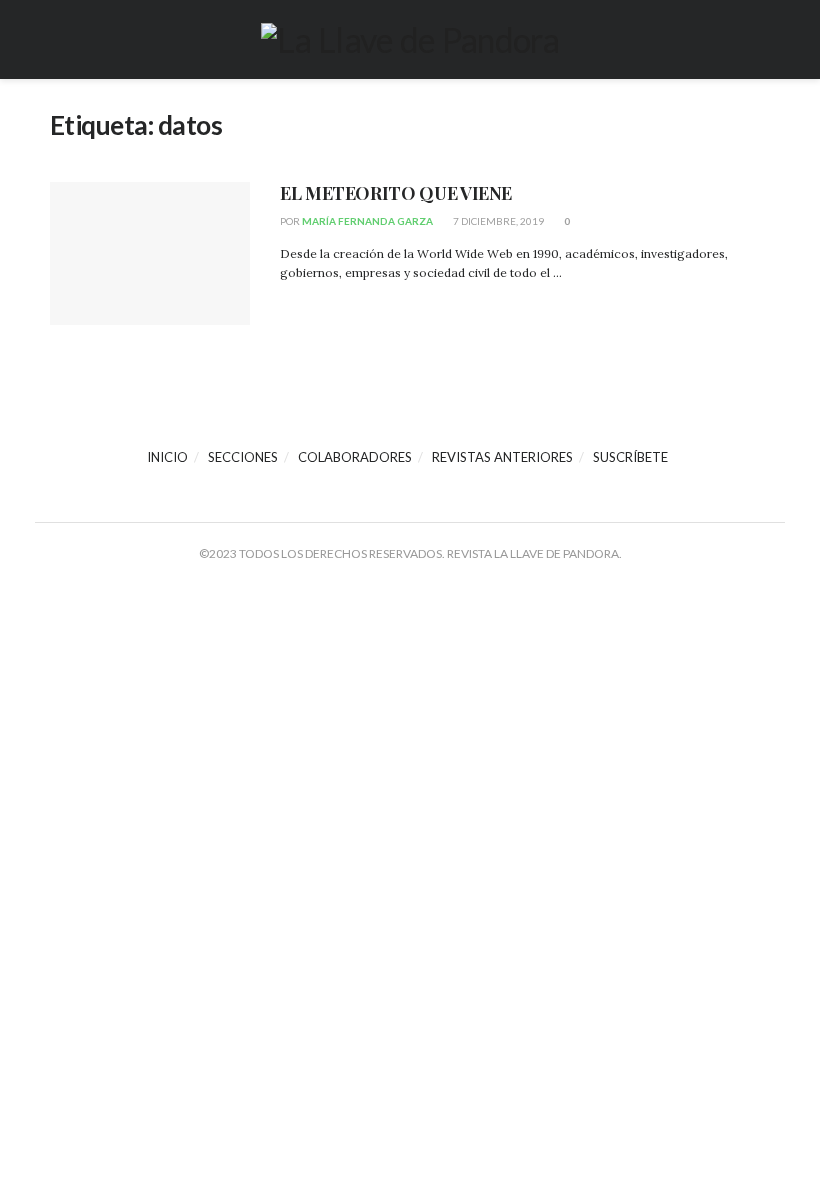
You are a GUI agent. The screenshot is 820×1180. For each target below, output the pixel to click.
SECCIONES (243, 457)
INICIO (167, 457)
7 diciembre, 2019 (497, 221)
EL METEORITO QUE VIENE (396, 193)
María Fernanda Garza (367, 221)
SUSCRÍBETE (630, 457)
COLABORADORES (355, 457)
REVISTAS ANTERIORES (502, 457)
